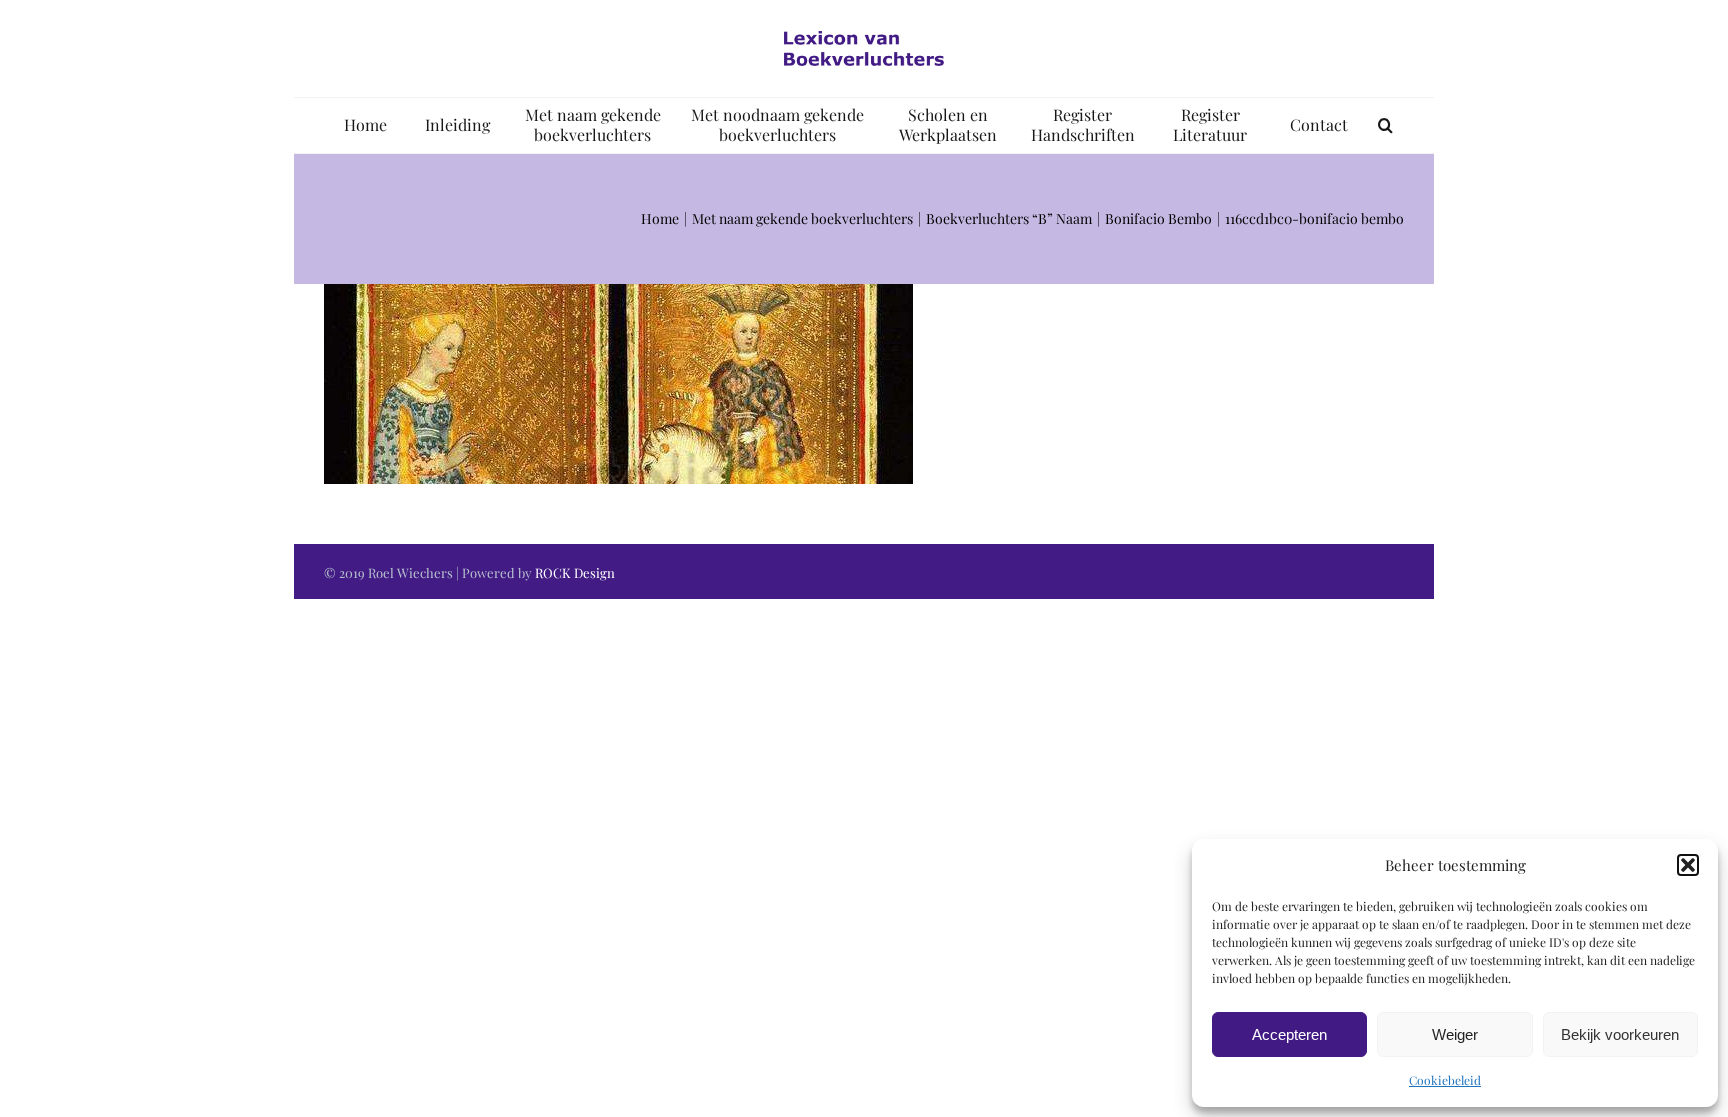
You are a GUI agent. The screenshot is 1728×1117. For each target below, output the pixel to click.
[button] (1688, 865)
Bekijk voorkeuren (1620, 1034)
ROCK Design (575, 572)
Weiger (1455, 1034)
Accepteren (1289, 1034)
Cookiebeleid (1445, 1080)
